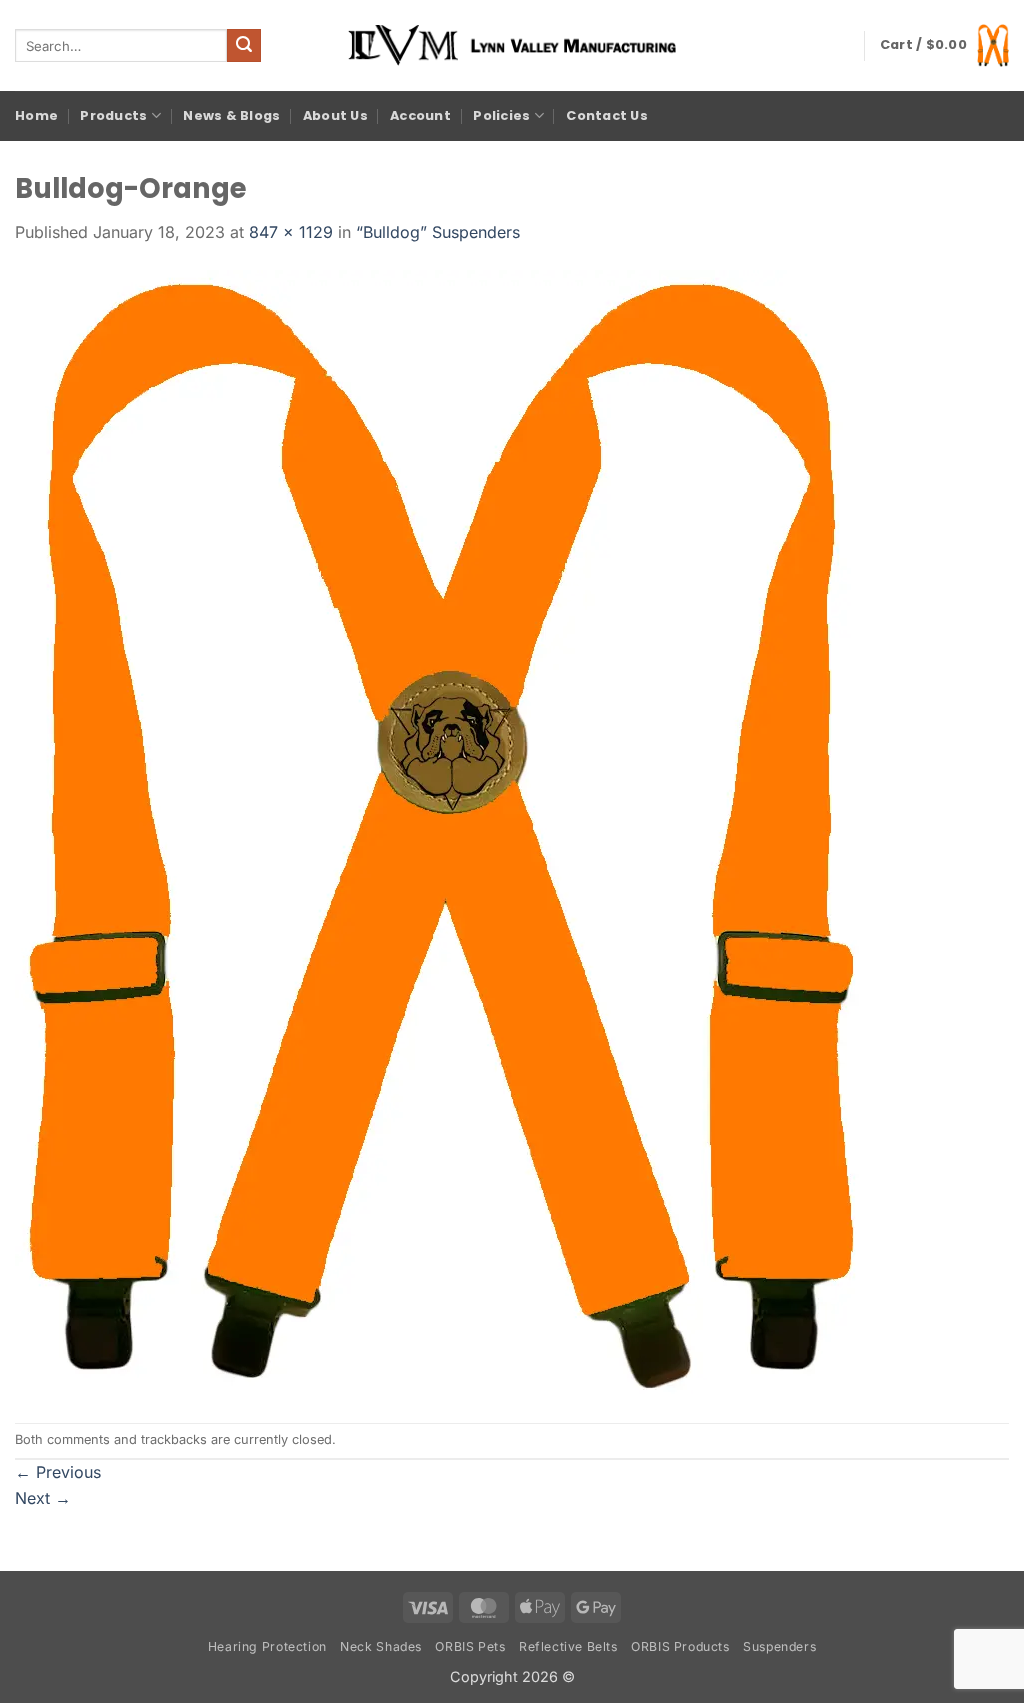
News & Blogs (231, 115)
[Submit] (244, 46)
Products (113, 115)
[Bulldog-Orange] (438, 832)
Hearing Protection (267, 1646)
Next (43, 1498)
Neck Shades (381, 1646)
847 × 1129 (291, 232)
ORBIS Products (680, 1646)
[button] (944, 45)
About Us (335, 115)
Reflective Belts (568, 1646)
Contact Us (607, 115)
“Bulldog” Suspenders (438, 232)
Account (420, 115)
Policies (501, 115)
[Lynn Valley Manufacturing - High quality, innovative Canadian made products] (512, 45)
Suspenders (779, 1646)
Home (36, 115)
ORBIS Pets (470, 1646)
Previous (58, 1472)
